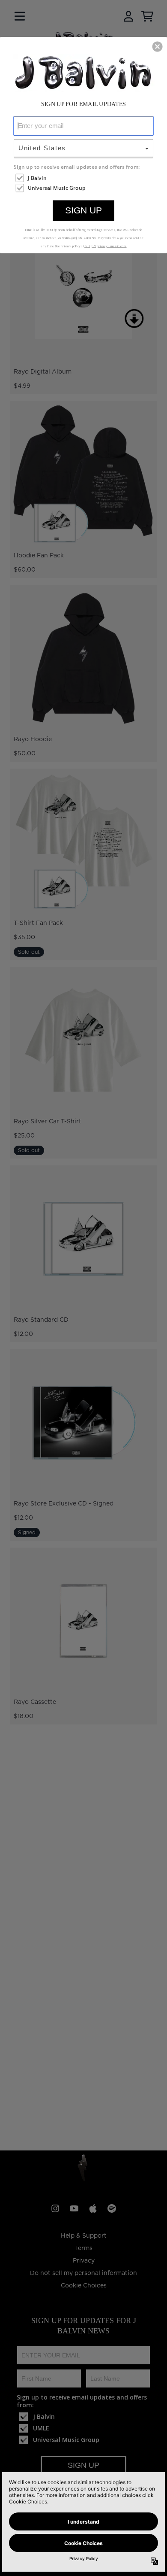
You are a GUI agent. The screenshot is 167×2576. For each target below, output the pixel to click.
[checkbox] (84, 178)
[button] (158, 46)
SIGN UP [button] (83, 210)
